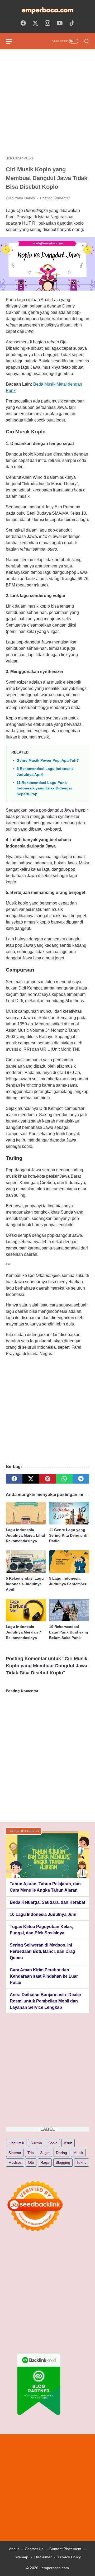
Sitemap (21, 2557)
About (14, 2549)
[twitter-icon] (35, 23)
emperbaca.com (55, 2568)
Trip (31, 2153)
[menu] (12, 41)
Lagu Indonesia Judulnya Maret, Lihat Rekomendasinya (25, 1535)
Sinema (15, 2153)
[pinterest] (47, 1479)
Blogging (63, 2162)
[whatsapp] (64, 1479)
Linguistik (16, 2143)
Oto (31, 2162)
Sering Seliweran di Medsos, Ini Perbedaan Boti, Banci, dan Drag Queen (42, 1951)
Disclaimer (43, 2557)
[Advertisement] (47, 103)
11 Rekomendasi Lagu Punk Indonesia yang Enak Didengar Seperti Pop (44, 788)
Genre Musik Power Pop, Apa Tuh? (48, 760)
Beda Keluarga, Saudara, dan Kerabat (47, 1902)
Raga (45, 2162)
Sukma (36, 2143)
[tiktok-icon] (72, 23)
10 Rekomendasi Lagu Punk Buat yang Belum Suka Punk (69, 1632)
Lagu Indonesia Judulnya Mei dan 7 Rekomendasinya (23, 1632)
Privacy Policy (69, 2557)
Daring (61, 2153)
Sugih (45, 2153)
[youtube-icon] (60, 23)
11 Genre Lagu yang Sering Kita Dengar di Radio (68, 1535)
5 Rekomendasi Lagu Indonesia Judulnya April (25, 1584)
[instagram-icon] (47, 23)
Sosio (53, 2143)
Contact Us (34, 2549)
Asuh (68, 2143)
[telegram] (81, 1479)
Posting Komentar (55, 198)
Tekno (82, 2162)
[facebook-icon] (23, 23)
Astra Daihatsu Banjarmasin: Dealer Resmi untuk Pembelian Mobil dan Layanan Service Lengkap (46, 2001)
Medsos (15, 2162)
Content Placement (65, 2549)
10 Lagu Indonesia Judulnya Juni (43, 1914)
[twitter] (31, 1479)
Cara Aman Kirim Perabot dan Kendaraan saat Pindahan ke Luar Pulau (44, 1976)
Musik (78, 2153)
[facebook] (14, 1479)
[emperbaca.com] (47, 10)
